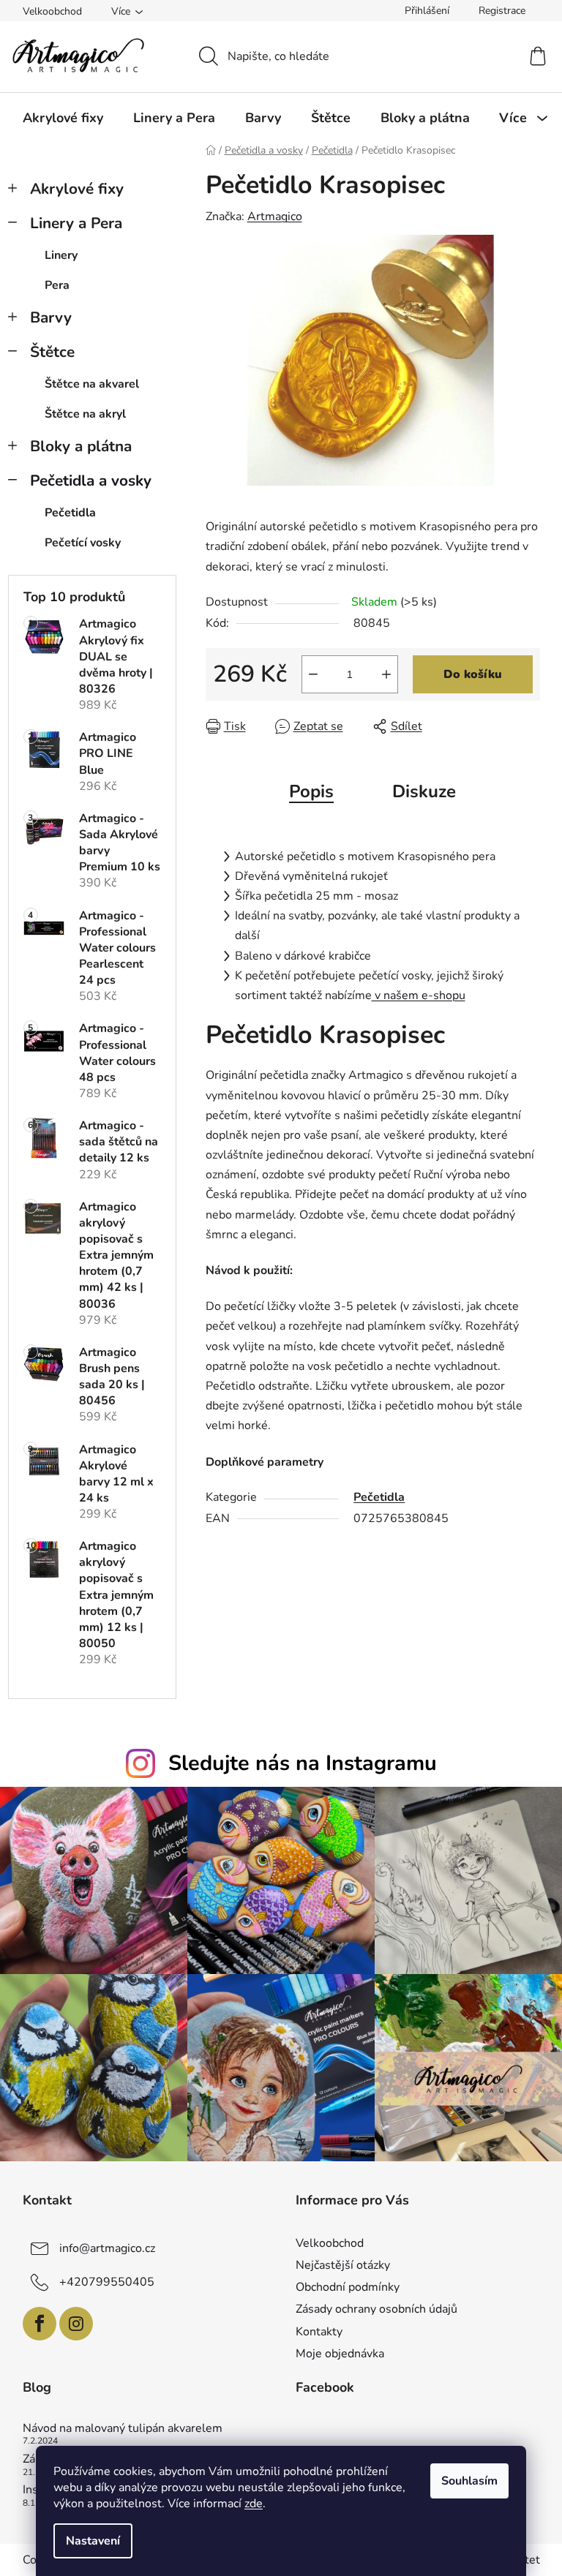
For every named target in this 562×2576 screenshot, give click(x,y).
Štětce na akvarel (92, 384)
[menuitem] (63, 118)
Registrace (502, 11)
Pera (57, 285)
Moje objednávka (340, 2354)
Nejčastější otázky (343, 2265)
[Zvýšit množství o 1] (386, 674)
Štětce (52, 352)
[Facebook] (40, 2324)
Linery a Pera (76, 223)
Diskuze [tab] (424, 791)
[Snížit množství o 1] (313, 674)
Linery (61, 255)
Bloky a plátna (81, 446)
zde (254, 2504)
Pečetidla (70, 513)
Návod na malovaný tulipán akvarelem (123, 2429)
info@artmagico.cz (107, 2248)
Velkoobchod (52, 11)
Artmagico (275, 216)
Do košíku (473, 674)
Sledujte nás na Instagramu (303, 1763)
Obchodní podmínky (348, 2287)
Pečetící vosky (83, 543)
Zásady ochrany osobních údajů (376, 2309)
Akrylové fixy (77, 189)
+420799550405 (107, 2282)
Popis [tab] (311, 791)
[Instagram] (76, 2324)
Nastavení (93, 2541)
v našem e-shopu (419, 995)
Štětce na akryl (85, 414)
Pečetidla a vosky (91, 481)
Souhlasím (469, 2481)
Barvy (51, 317)
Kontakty (319, 2332)
